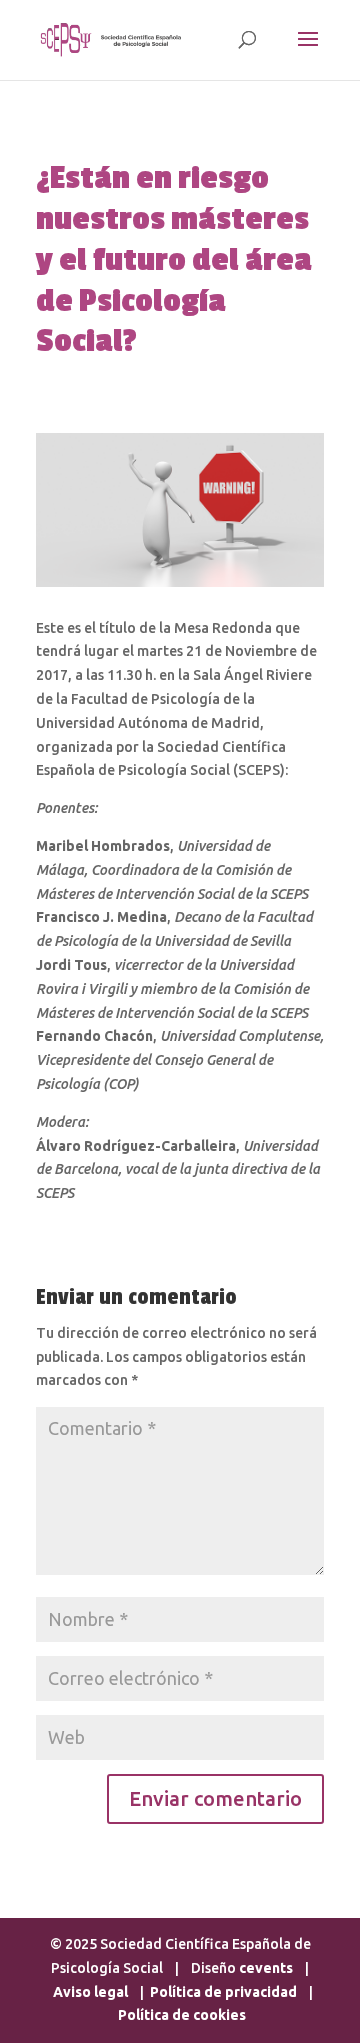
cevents (266, 1968)
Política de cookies (182, 2015)
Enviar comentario (215, 1798)
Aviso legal (92, 1992)
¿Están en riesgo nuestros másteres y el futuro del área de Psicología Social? (174, 260)
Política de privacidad (223, 1992)
